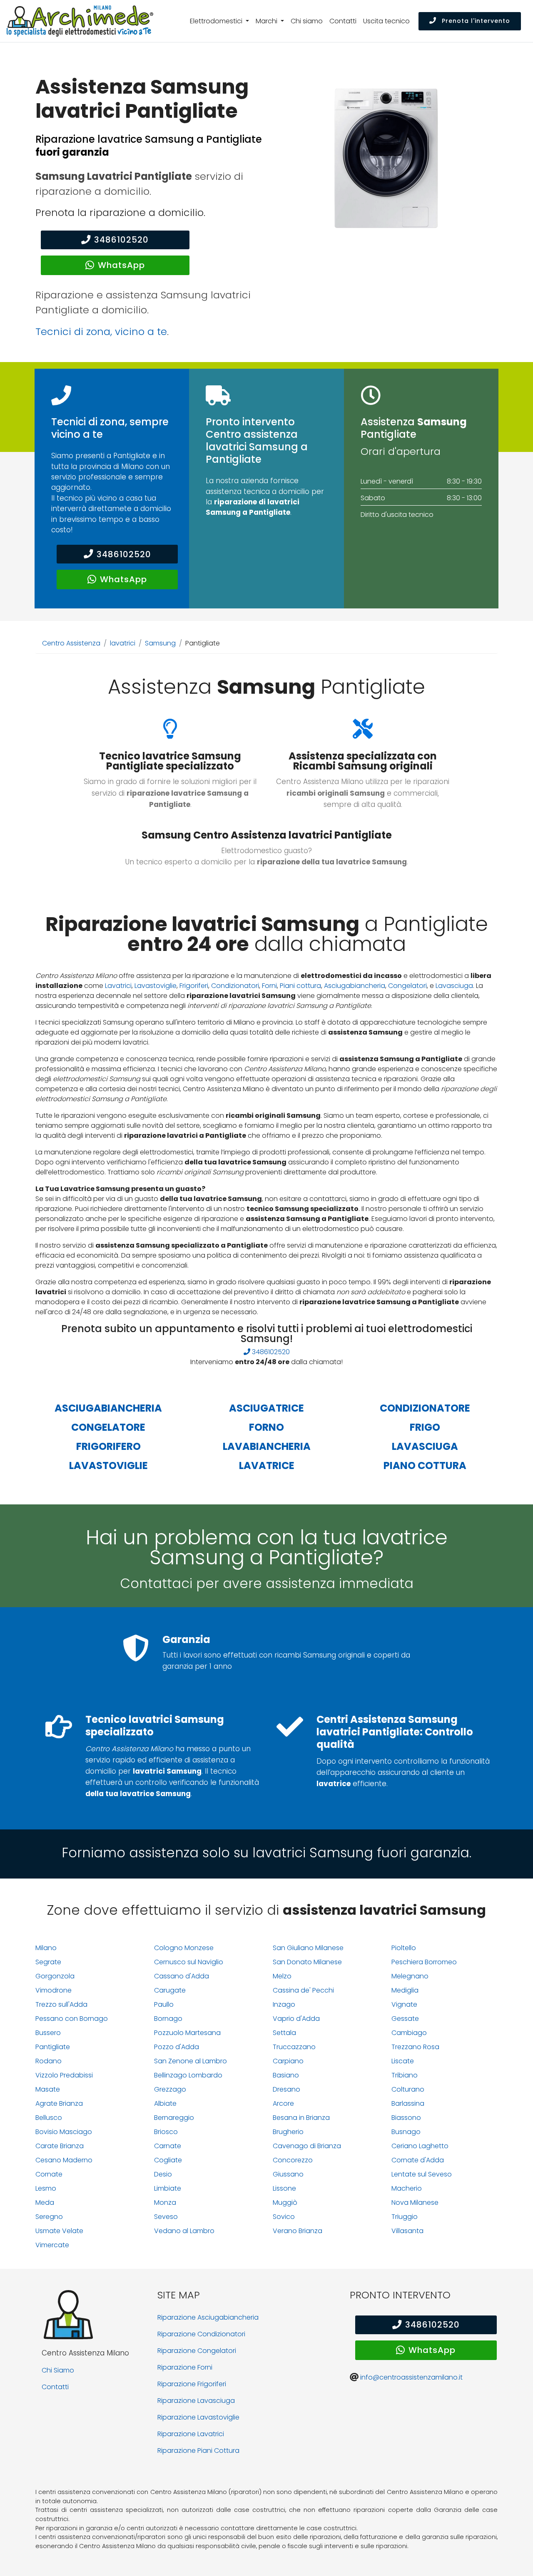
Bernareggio (174, 2118)
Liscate (403, 2061)
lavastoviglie (108, 1465)
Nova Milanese (415, 2203)
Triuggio (405, 2217)
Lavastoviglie (156, 986)
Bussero (48, 2033)
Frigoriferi (194, 986)
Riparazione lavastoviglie (198, 2417)
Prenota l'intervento (475, 21)
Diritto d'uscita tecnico (397, 515)
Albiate (165, 2103)
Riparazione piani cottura (198, 2451)
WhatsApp (121, 265)
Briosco (166, 2132)
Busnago (406, 2132)
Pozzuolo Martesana (187, 2033)
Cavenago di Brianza (307, 2146)
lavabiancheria (267, 1446)
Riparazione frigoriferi (192, 2384)
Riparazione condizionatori (201, 2334)
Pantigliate (53, 2047)
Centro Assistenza (71, 643)
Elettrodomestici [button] (217, 21)
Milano (46, 1948)
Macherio (407, 2188)
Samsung (160, 643)
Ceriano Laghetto (420, 2146)
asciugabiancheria (108, 1408)
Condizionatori (235, 986)
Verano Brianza (298, 2231)
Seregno (49, 2217)
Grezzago (170, 2089)
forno (266, 1427)
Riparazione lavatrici (191, 2434)
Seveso (166, 2217)
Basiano (286, 2075)
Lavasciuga (454, 986)
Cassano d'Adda (182, 1976)
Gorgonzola (55, 1976)
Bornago (168, 2019)
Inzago (284, 2004)
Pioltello (404, 1948)
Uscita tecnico (386, 21)
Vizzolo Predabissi (64, 2075)
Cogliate (168, 2160)
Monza (165, 2203)
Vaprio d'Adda (296, 2019)
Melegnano (410, 1976)
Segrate (48, 1962)
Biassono (406, 2118)
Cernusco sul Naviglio (189, 1962)
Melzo (282, 1976)
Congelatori (407, 986)
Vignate (404, 2004)
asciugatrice (266, 1408)
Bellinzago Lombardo (188, 2075)
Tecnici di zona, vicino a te (101, 331)
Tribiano (405, 2075)
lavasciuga (425, 1446)
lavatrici (123, 643)
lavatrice (267, 1465)
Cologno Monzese (184, 1948)
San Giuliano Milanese (308, 1948)
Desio (163, 2174)
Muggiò (285, 2203)
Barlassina (408, 2103)
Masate (48, 2089)
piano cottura (425, 1465)
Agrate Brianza (59, 2103)
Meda (45, 2203)
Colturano (408, 2089)
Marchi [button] (267, 21)
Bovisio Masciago (64, 2132)
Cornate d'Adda (418, 2160)
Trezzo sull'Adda (61, 2004)
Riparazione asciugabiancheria (208, 2317)
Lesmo (46, 2188)
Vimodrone (54, 1990)
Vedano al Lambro (184, 2231)
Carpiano (288, 2061)
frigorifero (108, 1446)
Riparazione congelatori (197, 2351)
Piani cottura (300, 986)
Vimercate (52, 2245)
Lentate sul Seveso (422, 2174)
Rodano (49, 2061)
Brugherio (288, 2132)
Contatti (343, 21)
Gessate (405, 2019)
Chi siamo (307, 21)
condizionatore (425, 1408)
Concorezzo (293, 2160)
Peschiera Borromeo (424, 1962)
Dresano (286, 2089)
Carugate (170, 1990)
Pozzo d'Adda (177, 2047)
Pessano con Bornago (72, 2019)
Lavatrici (118, 986)
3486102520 (121, 240)
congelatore (108, 1427)
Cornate (49, 2174)
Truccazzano (294, 2047)
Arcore (283, 2103)
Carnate (168, 2146)
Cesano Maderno (64, 2160)
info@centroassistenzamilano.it (411, 2377)
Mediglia (405, 1990)
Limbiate (168, 2188)
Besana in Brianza (301, 2118)
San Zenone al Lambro (191, 2061)
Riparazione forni (185, 2367)
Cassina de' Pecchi (303, 1990)
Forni (269, 986)
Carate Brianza (60, 2146)
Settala (284, 2033)
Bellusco (49, 2118)
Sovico (284, 2217)
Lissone (284, 2188)
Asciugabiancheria (355, 986)
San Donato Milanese (307, 1962)
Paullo (164, 2004)
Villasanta (407, 2231)
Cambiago (409, 2033)
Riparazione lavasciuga (196, 2401)
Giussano (288, 2174)
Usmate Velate (59, 2231)
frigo (425, 1427)
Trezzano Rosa (415, 2047)
